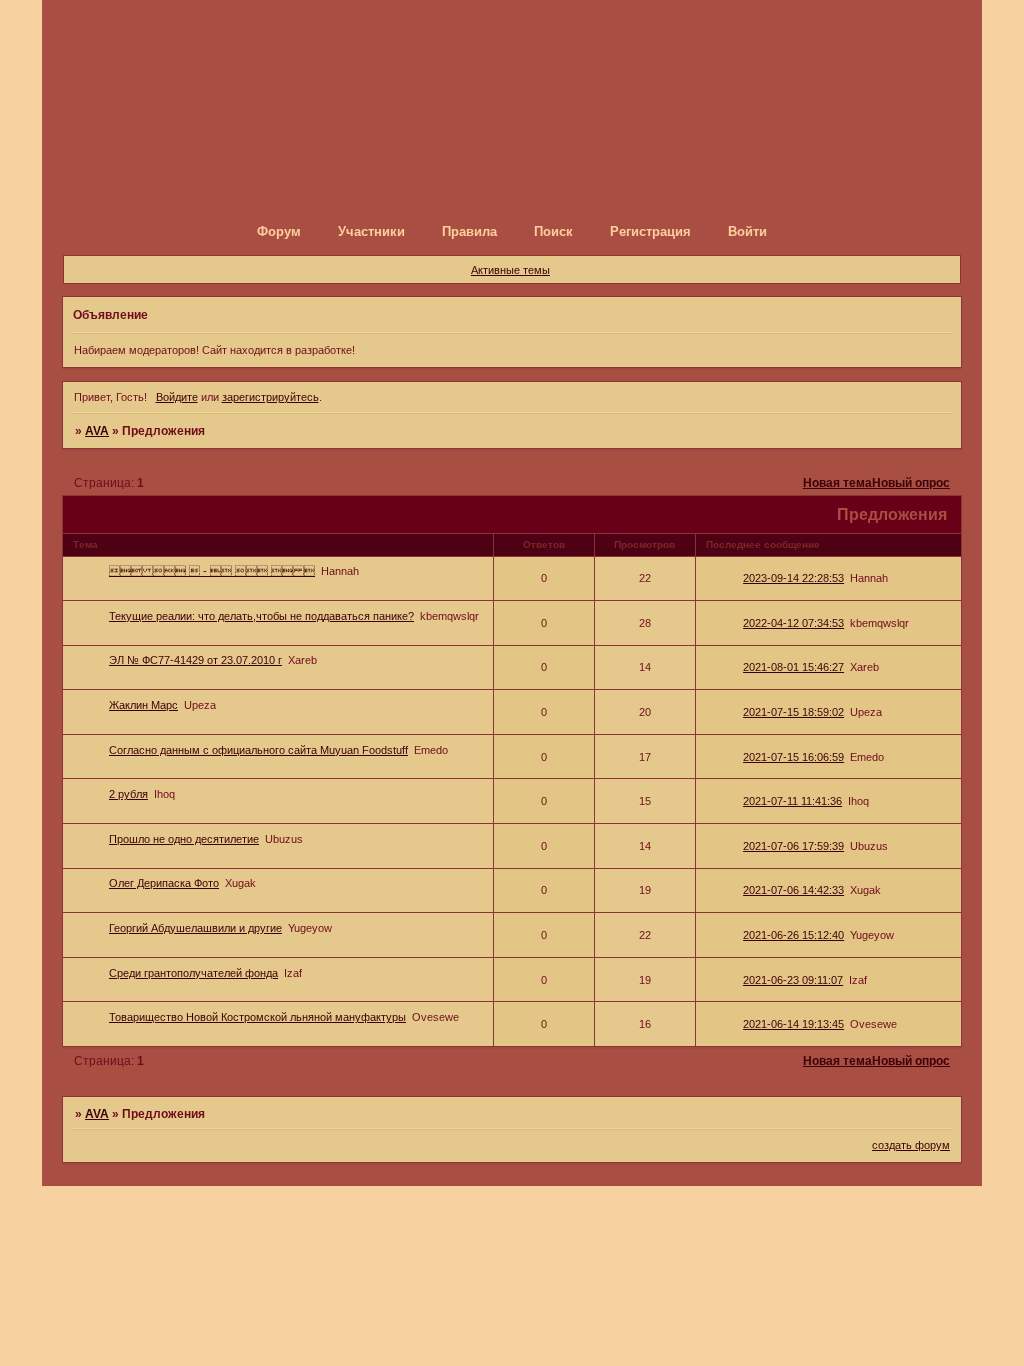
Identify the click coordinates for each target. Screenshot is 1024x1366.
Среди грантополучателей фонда (193, 973)
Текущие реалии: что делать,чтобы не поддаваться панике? (261, 616)
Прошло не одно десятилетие (184, 839)
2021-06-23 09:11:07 (793, 980)
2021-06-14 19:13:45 (793, 1024)
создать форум (911, 1145)
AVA (97, 431)
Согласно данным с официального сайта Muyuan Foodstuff (258, 750)
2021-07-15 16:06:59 (793, 757)
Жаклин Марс (143, 705)
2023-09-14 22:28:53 (793, 578)
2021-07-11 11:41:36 (792, 801)
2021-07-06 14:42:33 (793, 890)
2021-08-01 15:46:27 (793, 667)
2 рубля (128, 794)
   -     (212, 571)
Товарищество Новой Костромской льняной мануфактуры (257, 1017)
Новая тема (837, 483)
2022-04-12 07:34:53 (793, 623)
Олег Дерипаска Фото (164, 883)
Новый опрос (911, 483)
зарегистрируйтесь (270, 397)
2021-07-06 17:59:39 (793, 846)
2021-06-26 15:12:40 (793, 935)
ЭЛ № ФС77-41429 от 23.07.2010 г (195, 660)
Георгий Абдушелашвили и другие (195, 928)
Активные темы (510, 270)
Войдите (177, 397)
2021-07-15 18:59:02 (793, 712)
